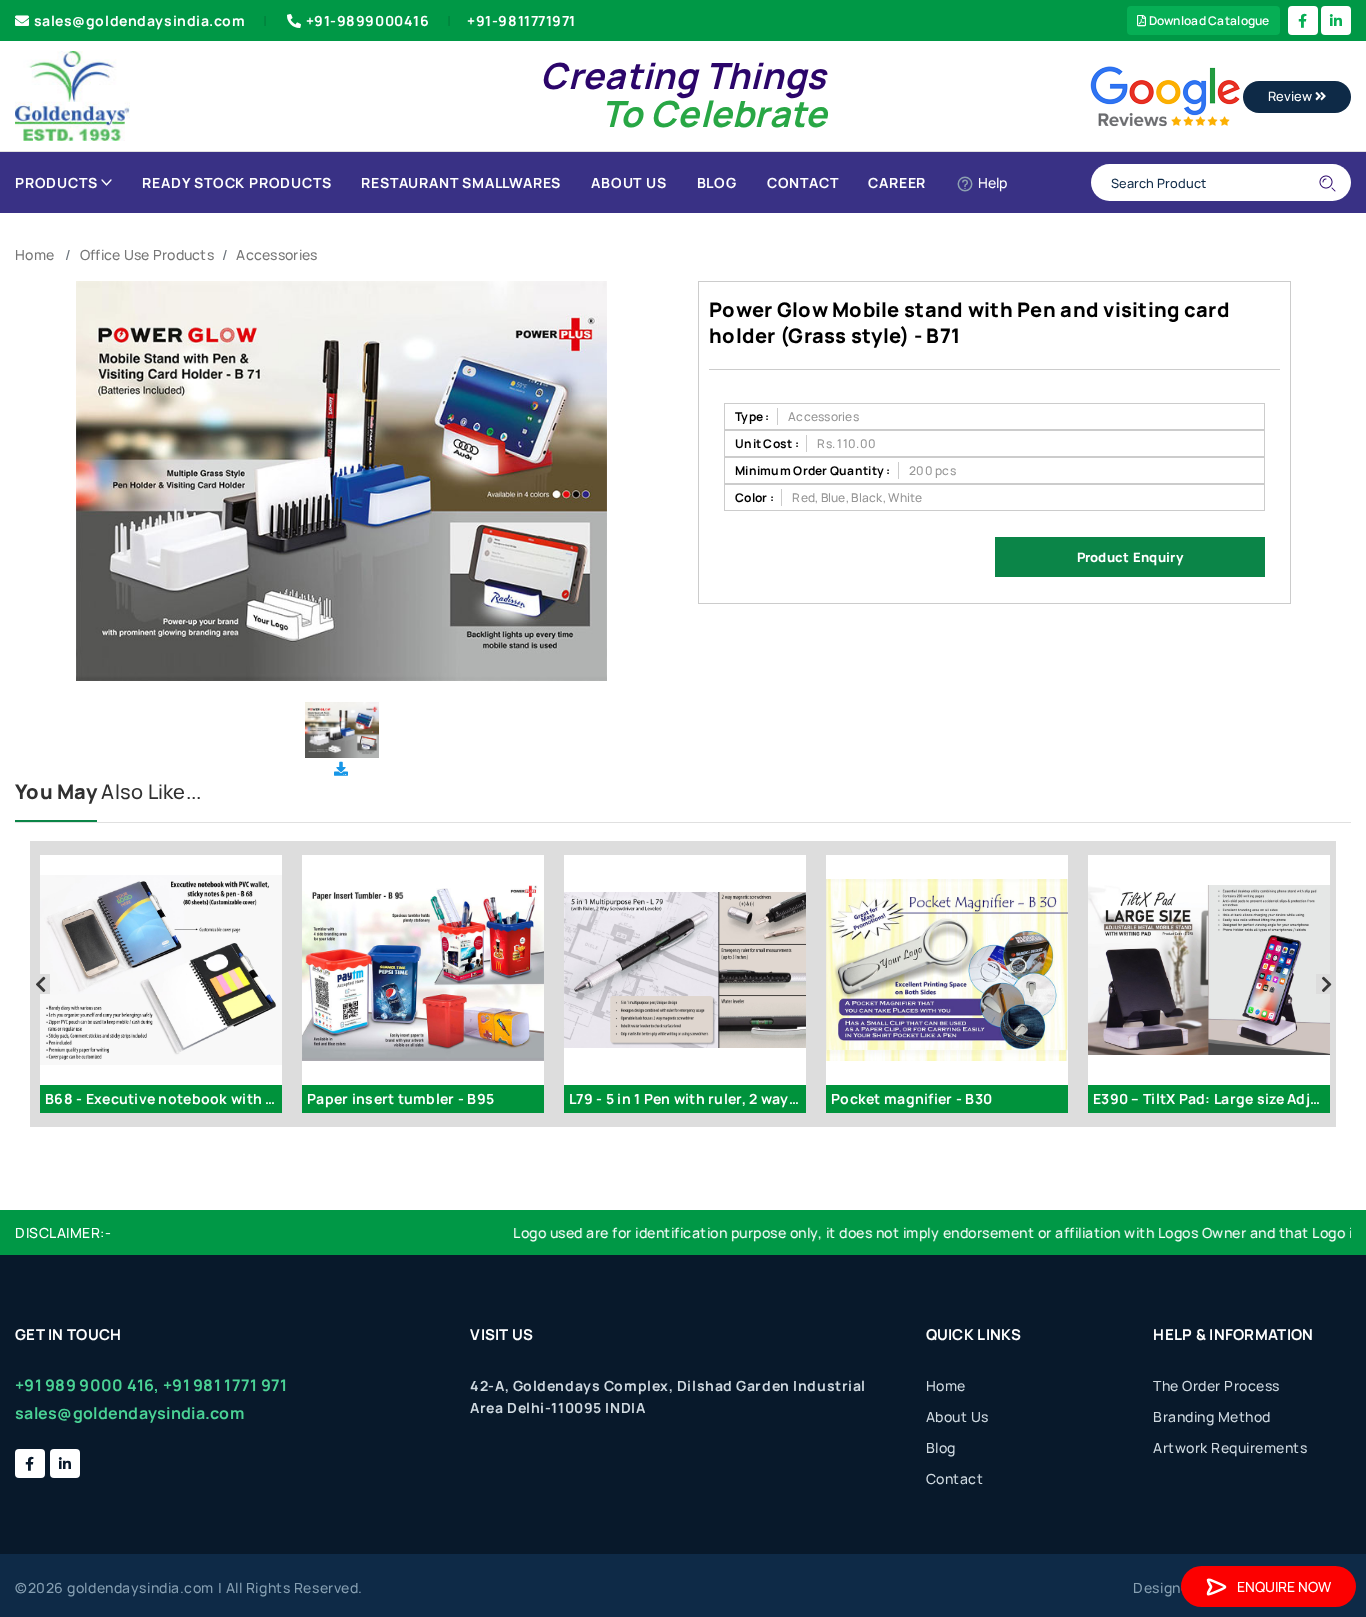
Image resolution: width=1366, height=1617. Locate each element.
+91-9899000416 (368, 20)
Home (34, 254)
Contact (803, 182)
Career (897, 182)
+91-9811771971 (521, 20)
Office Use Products (147, 254)
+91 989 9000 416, (87, 1385)
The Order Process (1216, 1385)
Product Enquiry (1130, 557)
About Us (628, 182)
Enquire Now (1284, 1586)
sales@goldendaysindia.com (140, 20)
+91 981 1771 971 (225, 1385)
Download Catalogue (1207, 20)
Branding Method (1212, 1416)
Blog (717, 182)
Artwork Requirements (1230, 1447)
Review (1291, 96)
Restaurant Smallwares (461, 182)
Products (56, 182)
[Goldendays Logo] (72, 94)
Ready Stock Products (236, 182)
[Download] (341, 768)
